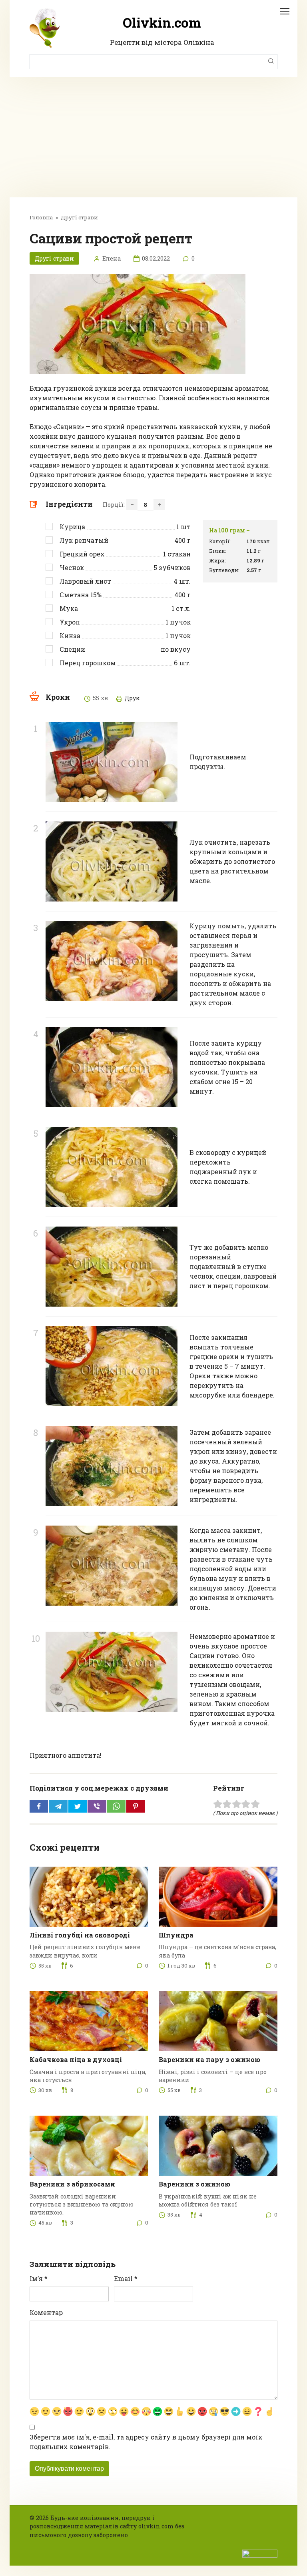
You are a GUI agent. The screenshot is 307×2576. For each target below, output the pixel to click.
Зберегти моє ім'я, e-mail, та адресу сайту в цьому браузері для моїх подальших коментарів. (146, 2442)
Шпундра (176, 1935)
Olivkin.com (162, 22)
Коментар (46, 2312)
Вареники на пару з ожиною (209, 2059)
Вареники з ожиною (194, 2184)
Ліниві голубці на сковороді (80, 1935)
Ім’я (39, 2278)
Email (126, 2278)
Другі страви (54, 258)
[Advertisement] (153, 137)
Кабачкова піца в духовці (76, 2059)
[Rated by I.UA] (260, 2553)
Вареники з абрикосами (72, 2184)
